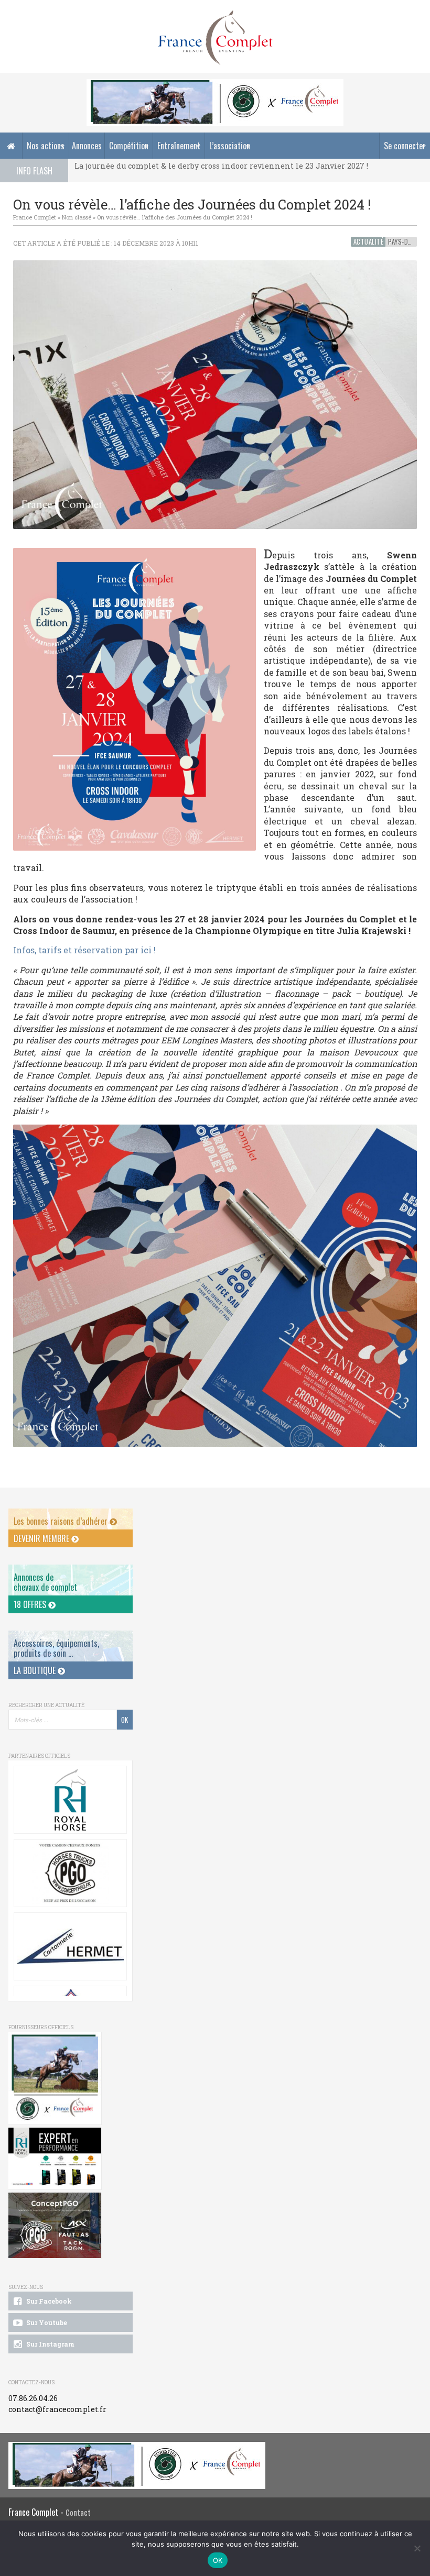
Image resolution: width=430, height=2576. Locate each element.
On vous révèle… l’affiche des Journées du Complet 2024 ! (175, 217)
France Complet (35, 217)
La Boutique (36, 1670)
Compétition (129, 146)
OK (218, 2560)
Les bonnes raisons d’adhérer (62, 1521)
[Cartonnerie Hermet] (70, 1946)
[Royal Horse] (70, 1800)
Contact (78, 2512)
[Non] (417, 2548)
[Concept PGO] (70, 1873)
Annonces (87, 146)
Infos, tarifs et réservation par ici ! (84, 950)
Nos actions (46, 146)
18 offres (31, 1604)
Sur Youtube (46, 2322)
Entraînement (179, 146)
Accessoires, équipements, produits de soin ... (56, 1648)
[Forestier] (215, 85)
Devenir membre (42, 1538)
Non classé (77, 217)
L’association (230, 146)
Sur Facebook (48, 2301)
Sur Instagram (50, 2344)
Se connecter (405, 146)
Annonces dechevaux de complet (45, 1582)
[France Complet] (215, 38)
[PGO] (55, 2225)
